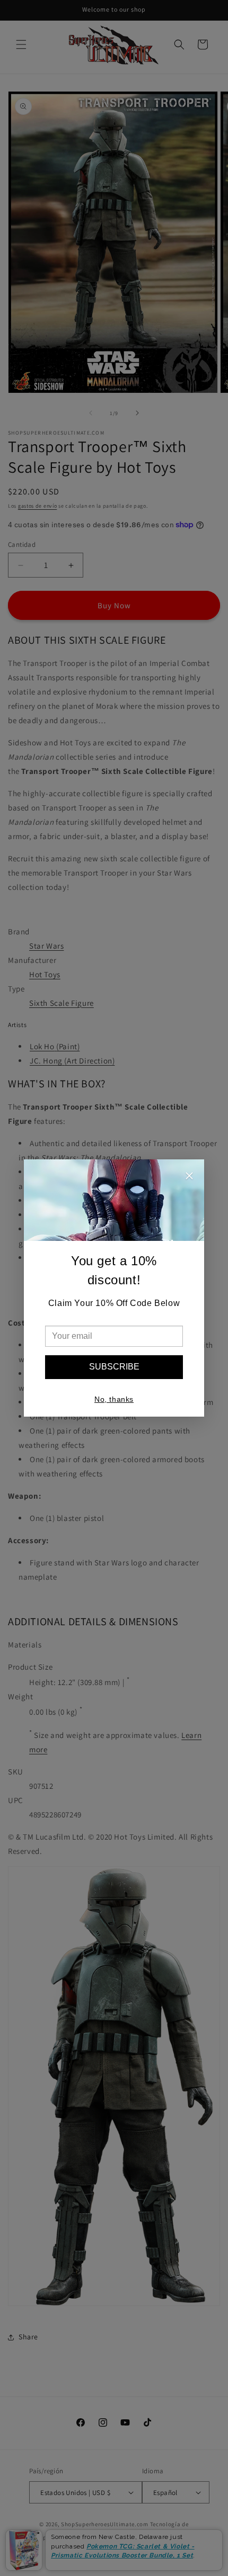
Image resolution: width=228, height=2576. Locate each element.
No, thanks (114, 1399)
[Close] (189, 1177)
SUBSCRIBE (114, 1367)
